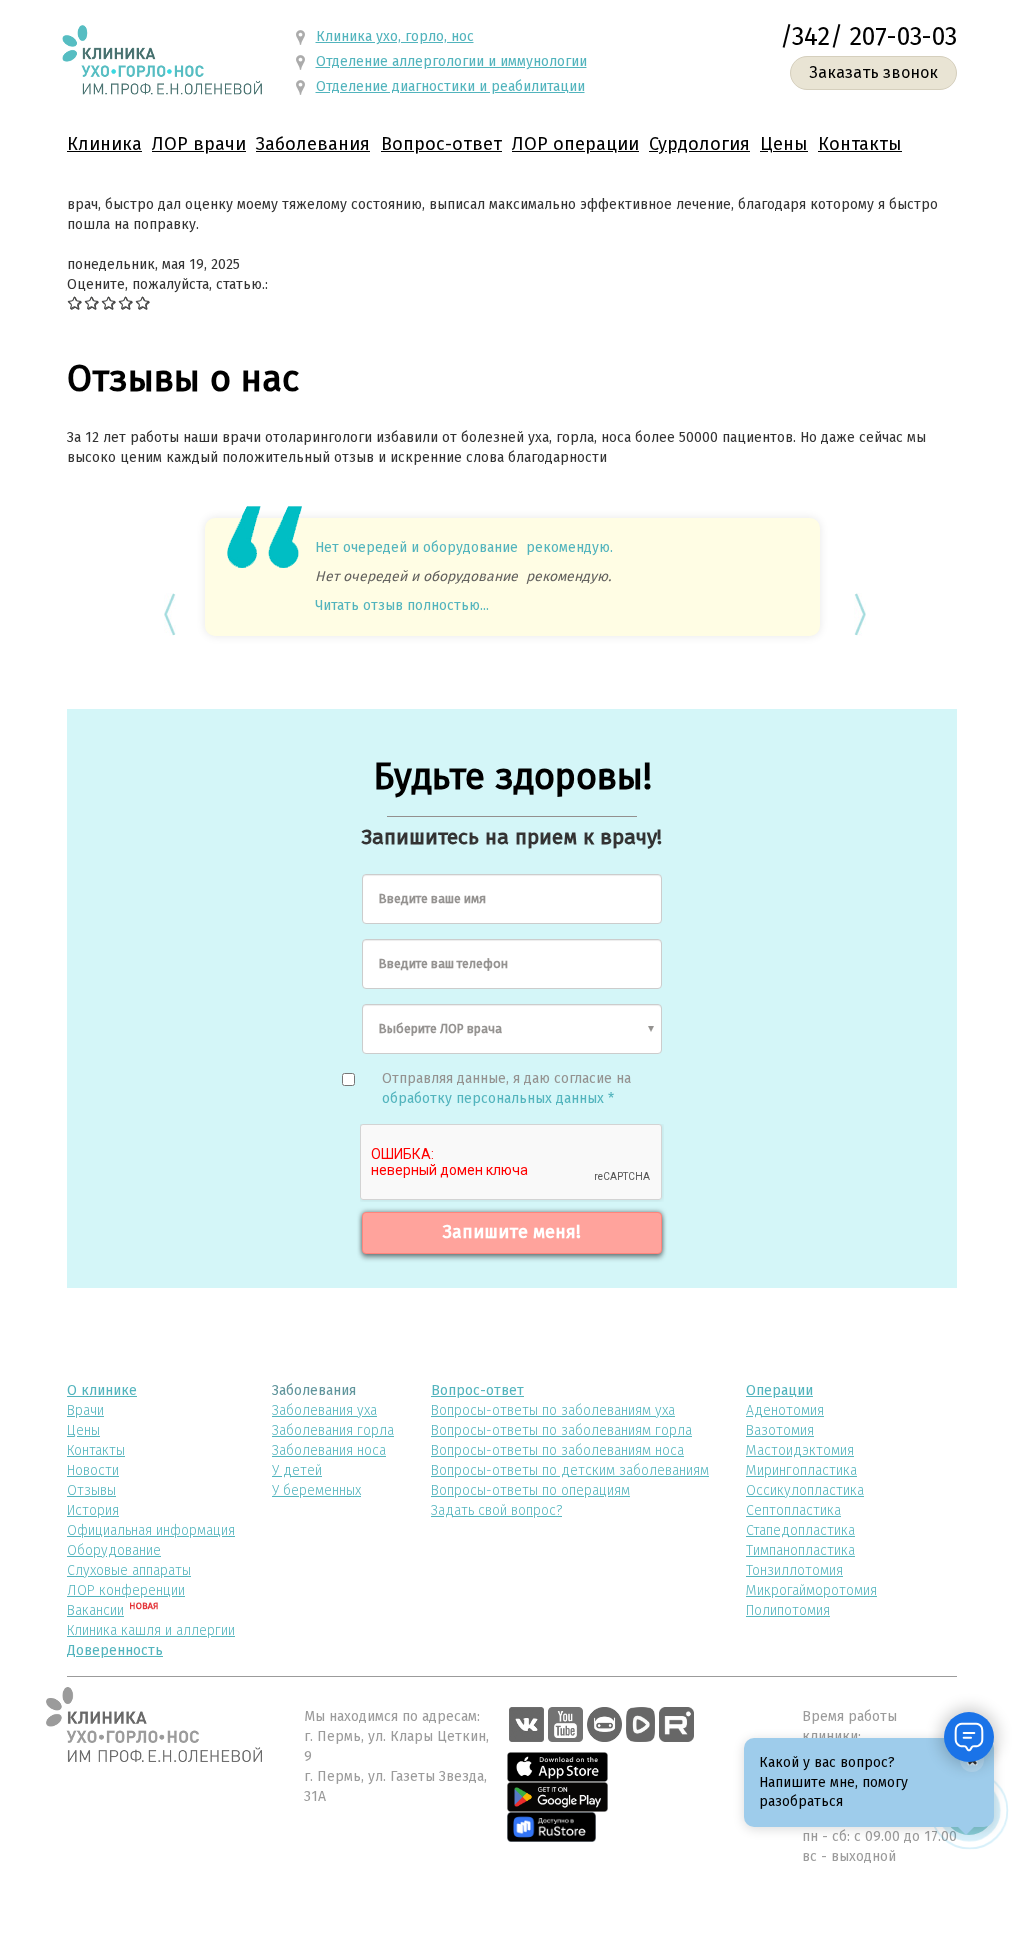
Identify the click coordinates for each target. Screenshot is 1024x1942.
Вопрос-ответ (441, 144)
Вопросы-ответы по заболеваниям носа (557, 1450)
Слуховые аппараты (129, 1570)
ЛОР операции (575, 144)
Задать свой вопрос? (496, 1510)
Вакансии (95, 1610)
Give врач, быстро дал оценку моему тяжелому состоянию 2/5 (92, 302)
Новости (93, 1470)
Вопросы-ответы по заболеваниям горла (561, 1430)
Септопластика (793, 1510)
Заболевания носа (329, 1450)
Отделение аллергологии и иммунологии (451, 61)
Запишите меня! (512, 1232)
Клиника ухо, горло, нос (395, 36)
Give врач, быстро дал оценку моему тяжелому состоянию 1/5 (75, 302)
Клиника (104, 144)
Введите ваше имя (432, 898)
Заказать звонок (873, 72)
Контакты (860, 144)
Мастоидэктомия (800, 1450)
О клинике (102, 1390)
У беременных (316, 1490)
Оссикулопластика (805, 1490)
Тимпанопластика (800, 1550)
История (93, 1510)
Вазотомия (780, 1430)
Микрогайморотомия (811, 1590)
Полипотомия (788, 1610)
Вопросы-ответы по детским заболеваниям (570, 1470)
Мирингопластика (801, 1470)
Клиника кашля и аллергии (151, 1630)
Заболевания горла (333, 1430)
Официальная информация (151, 1530)
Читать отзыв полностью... (402, 605)
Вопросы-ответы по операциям (530, 1490)
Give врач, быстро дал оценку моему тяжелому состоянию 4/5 (126, 302)
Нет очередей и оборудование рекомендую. (464, 547)
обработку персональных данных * (498, 1098)
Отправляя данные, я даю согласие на (506, 1088)
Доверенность (115, 1650)
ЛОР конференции (126, 1590)
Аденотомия (785, 1410)
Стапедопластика (800, 1530)
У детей (297, 1470)
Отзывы (91, 1490)
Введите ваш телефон (443, 963)
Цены (784, 144)
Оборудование (114, 1550)
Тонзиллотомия (794, 1570)
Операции (779, 1390)
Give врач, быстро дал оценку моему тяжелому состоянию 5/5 (143, 302)
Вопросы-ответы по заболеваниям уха (553, 1410)
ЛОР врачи (199, 144)
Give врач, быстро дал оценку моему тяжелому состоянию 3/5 (109, 302)
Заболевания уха (324, 1410)
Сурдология (699, 144)
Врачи (85, 1410)
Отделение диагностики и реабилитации (450, 86)
